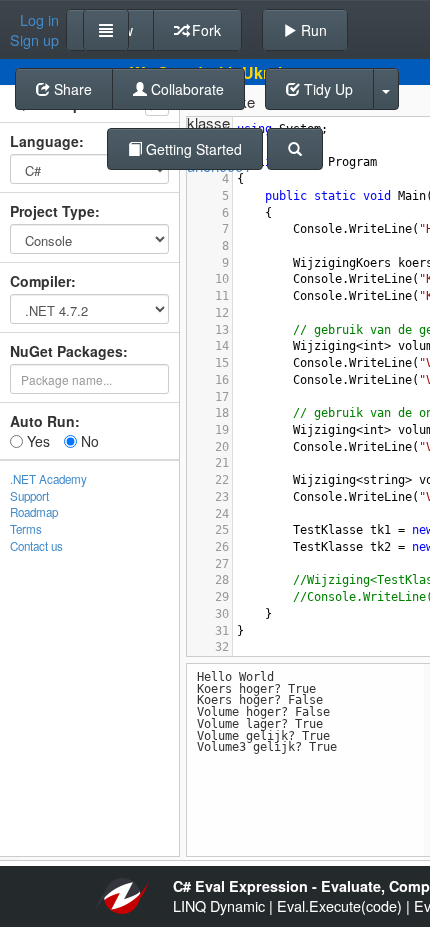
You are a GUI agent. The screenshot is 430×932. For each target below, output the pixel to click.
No (88, 441)
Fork (204, 30)
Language (44, 141)
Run (312, 30)
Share (71, 89)
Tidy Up (326, 89)
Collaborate (185, 89)
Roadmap (34, 512)
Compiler (40, 281)
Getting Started (192, 149)
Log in (39, 20)
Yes (36, 441)
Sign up (34, 40)
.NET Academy (48, 479)
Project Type (52, 211)
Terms (26, 529)
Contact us (36, 546)
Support (29, 496)
